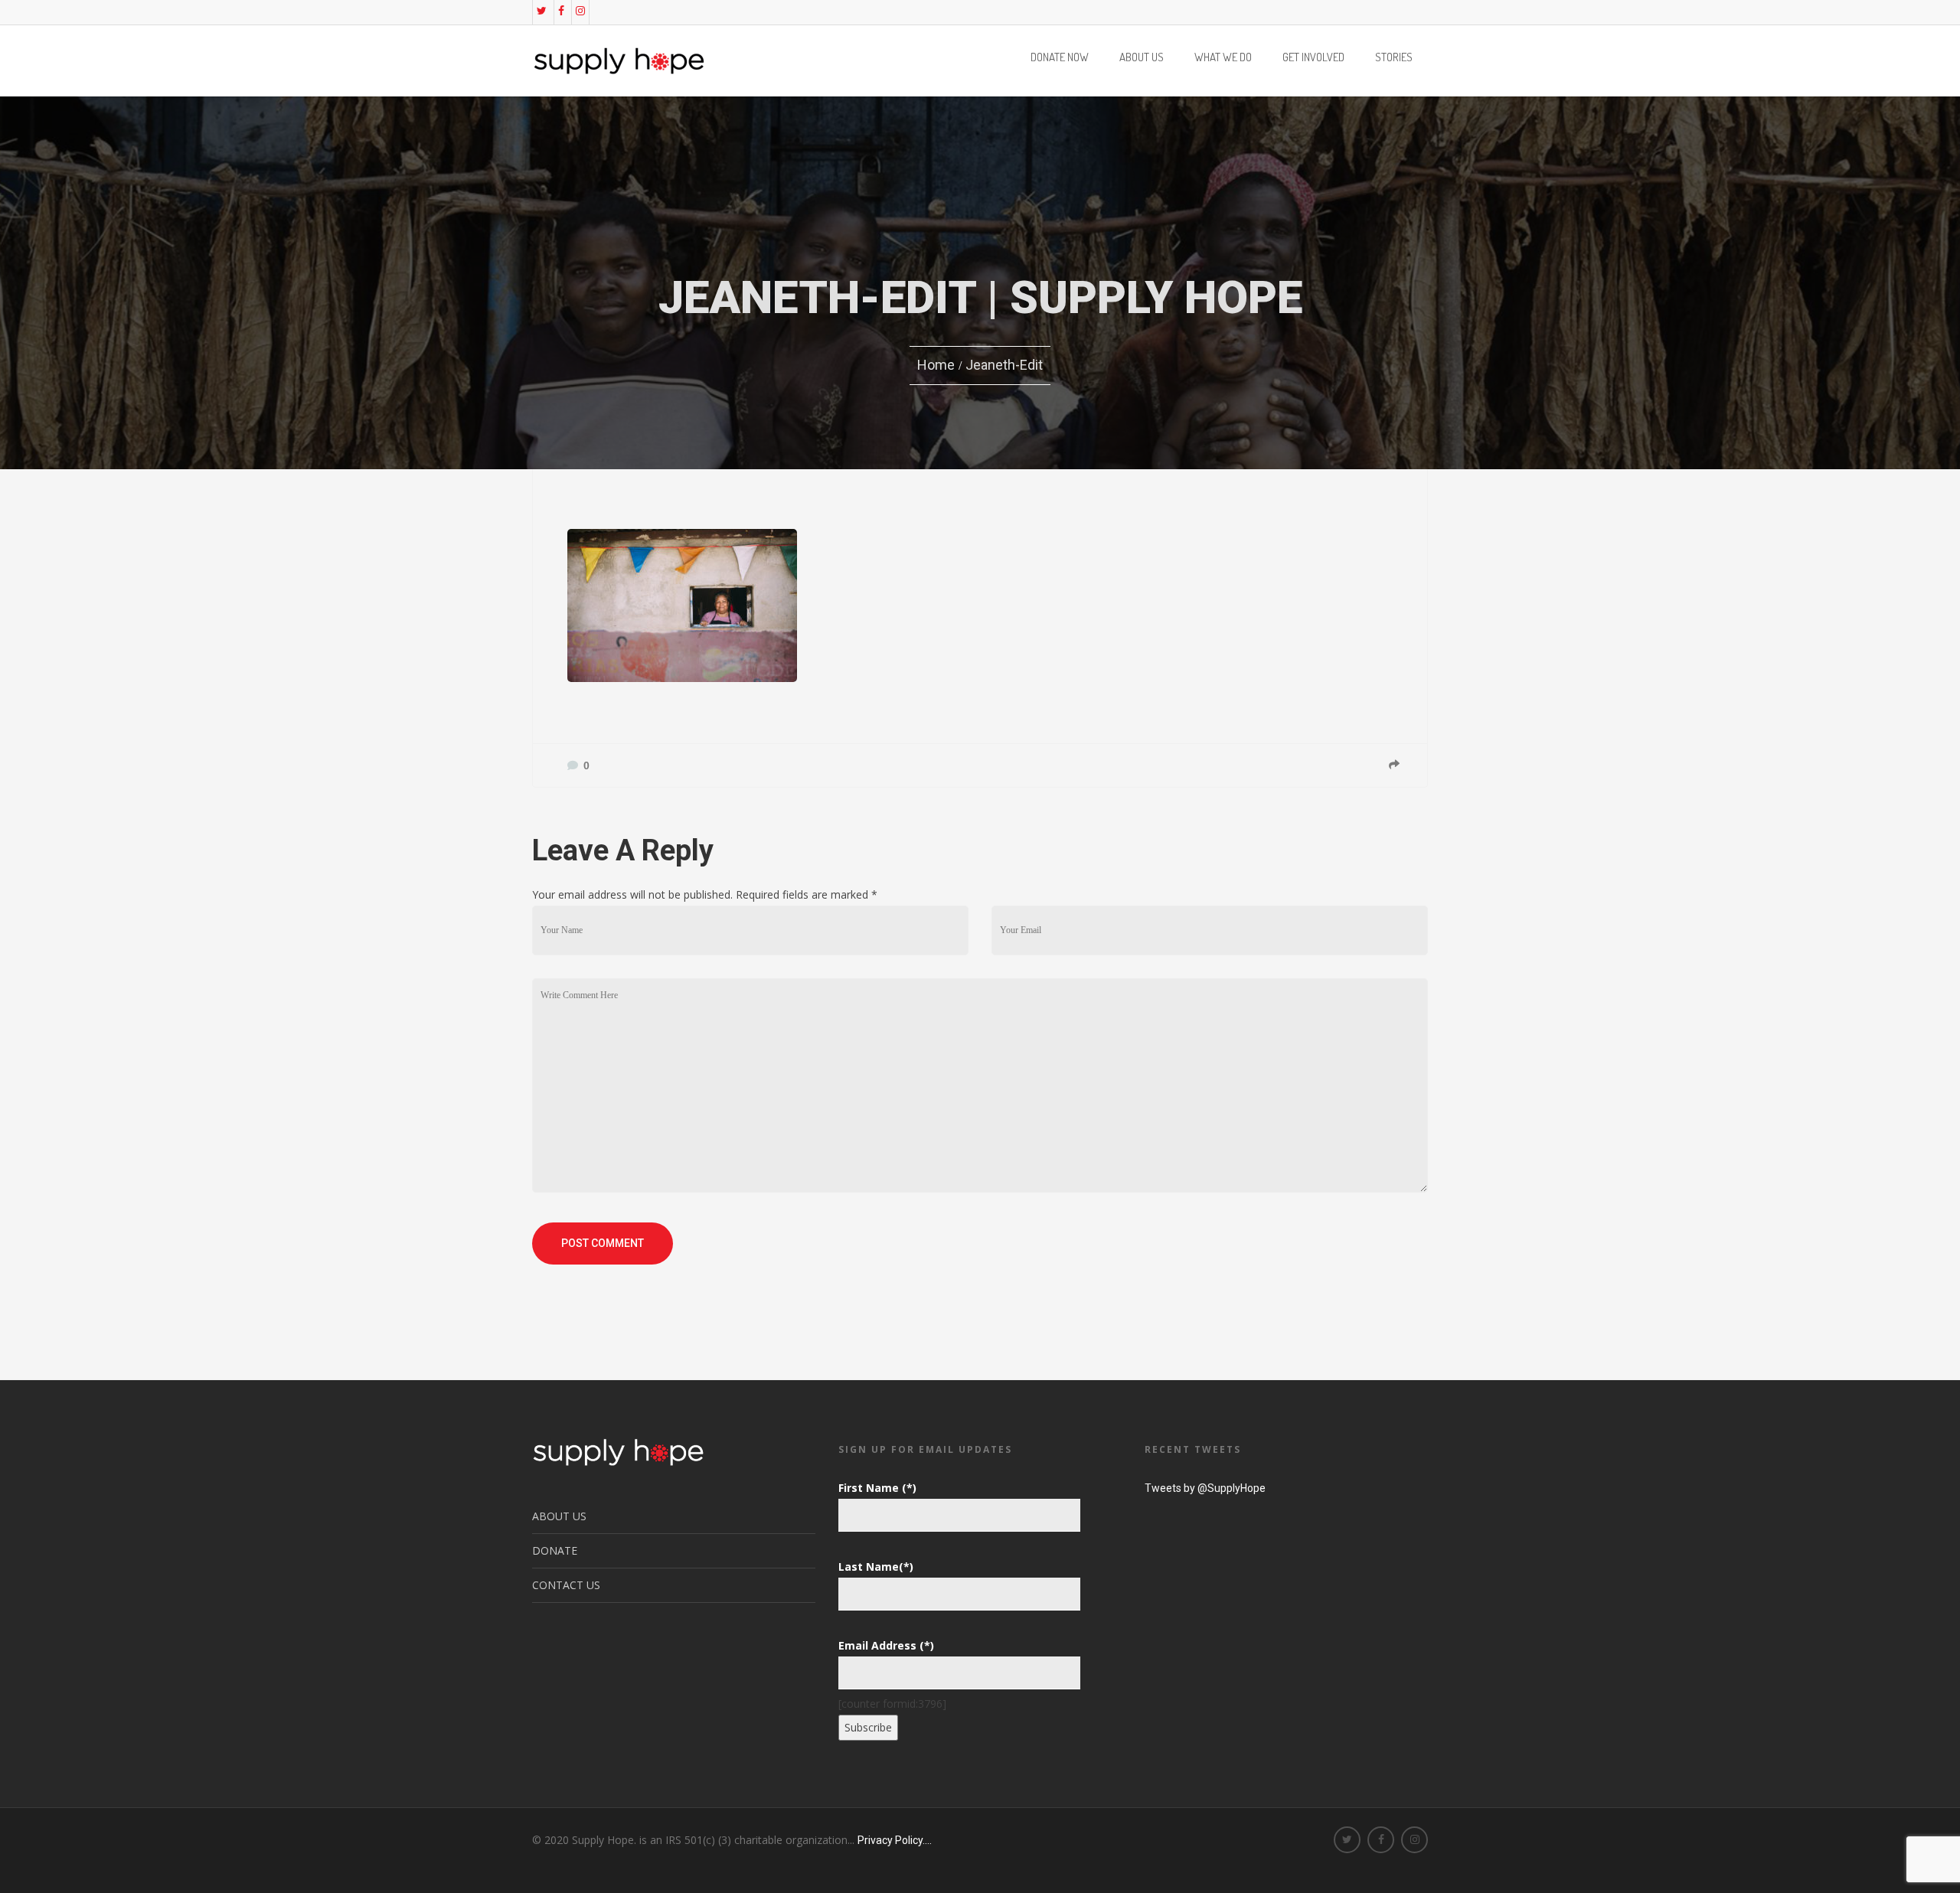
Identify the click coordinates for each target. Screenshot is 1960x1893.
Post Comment (603, 1243)
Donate (555, 1550)
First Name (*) (877, 1488)
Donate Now (1060, 58)
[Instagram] (580, 11)
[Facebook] (561, 11)
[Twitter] (542, 11)
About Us (1142, 58)
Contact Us (566, 1585)
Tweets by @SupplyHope (1205, 1488)
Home (936, 365)
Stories (1394, 58)
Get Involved (1313, 58)
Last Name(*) (876, 1567)
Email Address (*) (886, 1645)
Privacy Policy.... (895, 1840)
